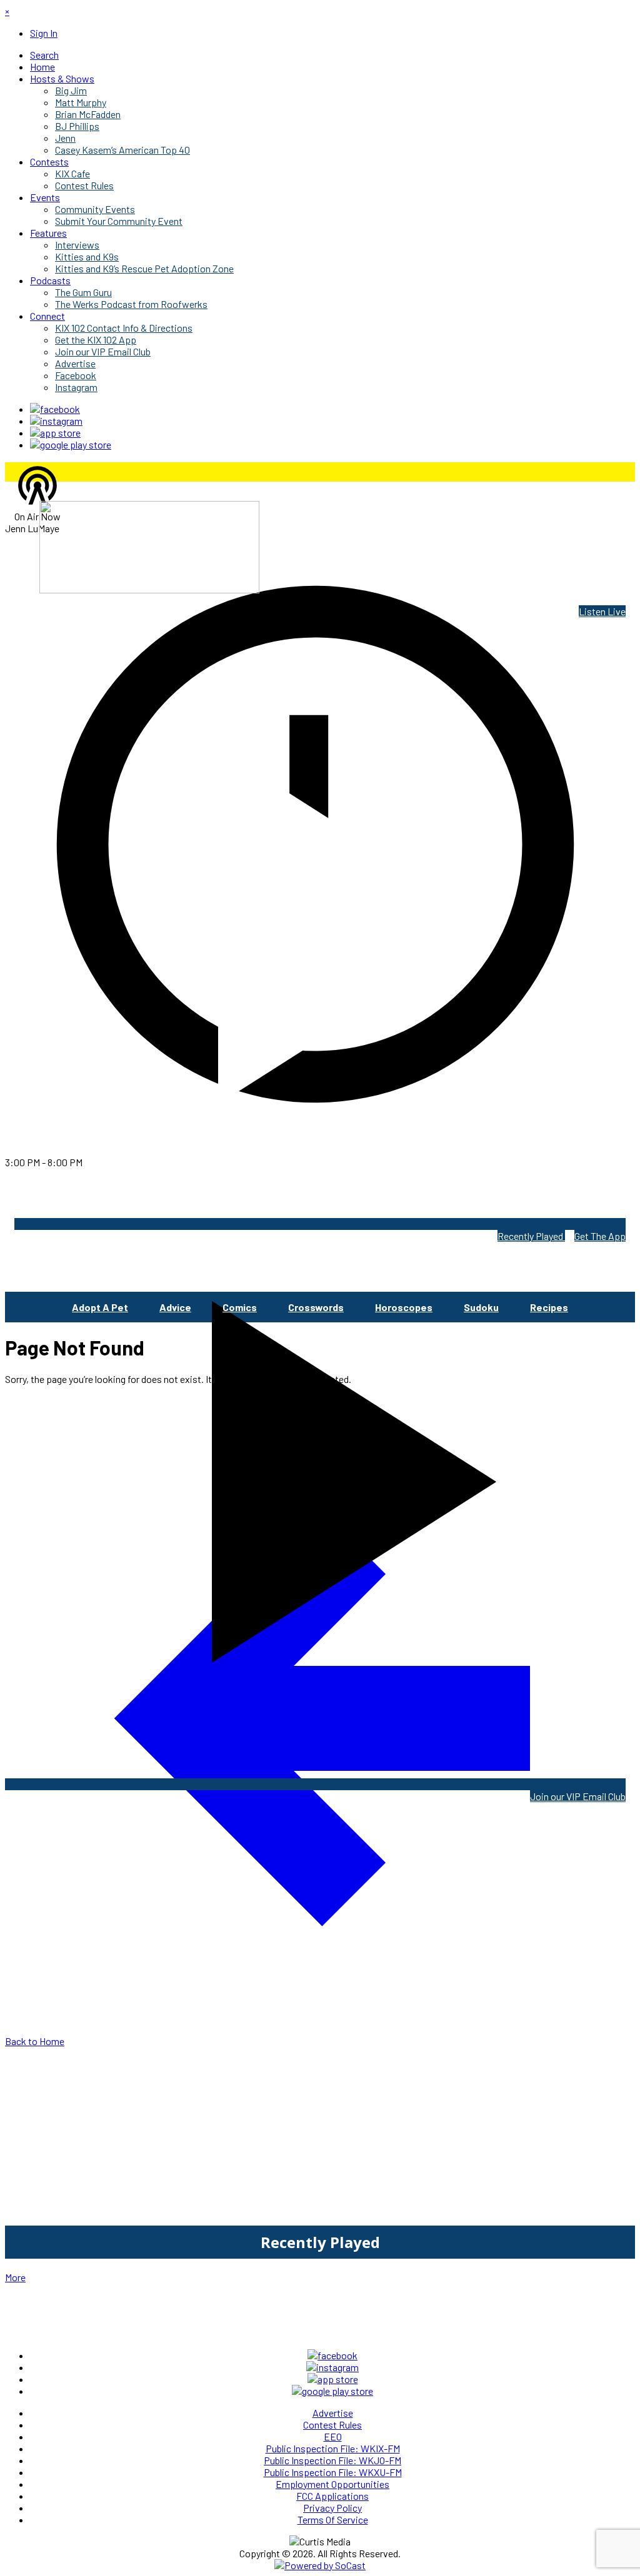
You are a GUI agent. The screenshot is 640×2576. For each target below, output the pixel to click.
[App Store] (55, 433)
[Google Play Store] (71, 444)
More (15, 2277)
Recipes (549, 1307)
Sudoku (481, 1307)
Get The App (600, 1236)
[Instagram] (56, 421)
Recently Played (531, 1236)
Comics (240, 1307)
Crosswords (316, 1307)
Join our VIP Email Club (578, 1796)
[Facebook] (55, 409)
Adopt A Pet (100, 1307)
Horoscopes (404, 1307)
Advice (175, 1307)
